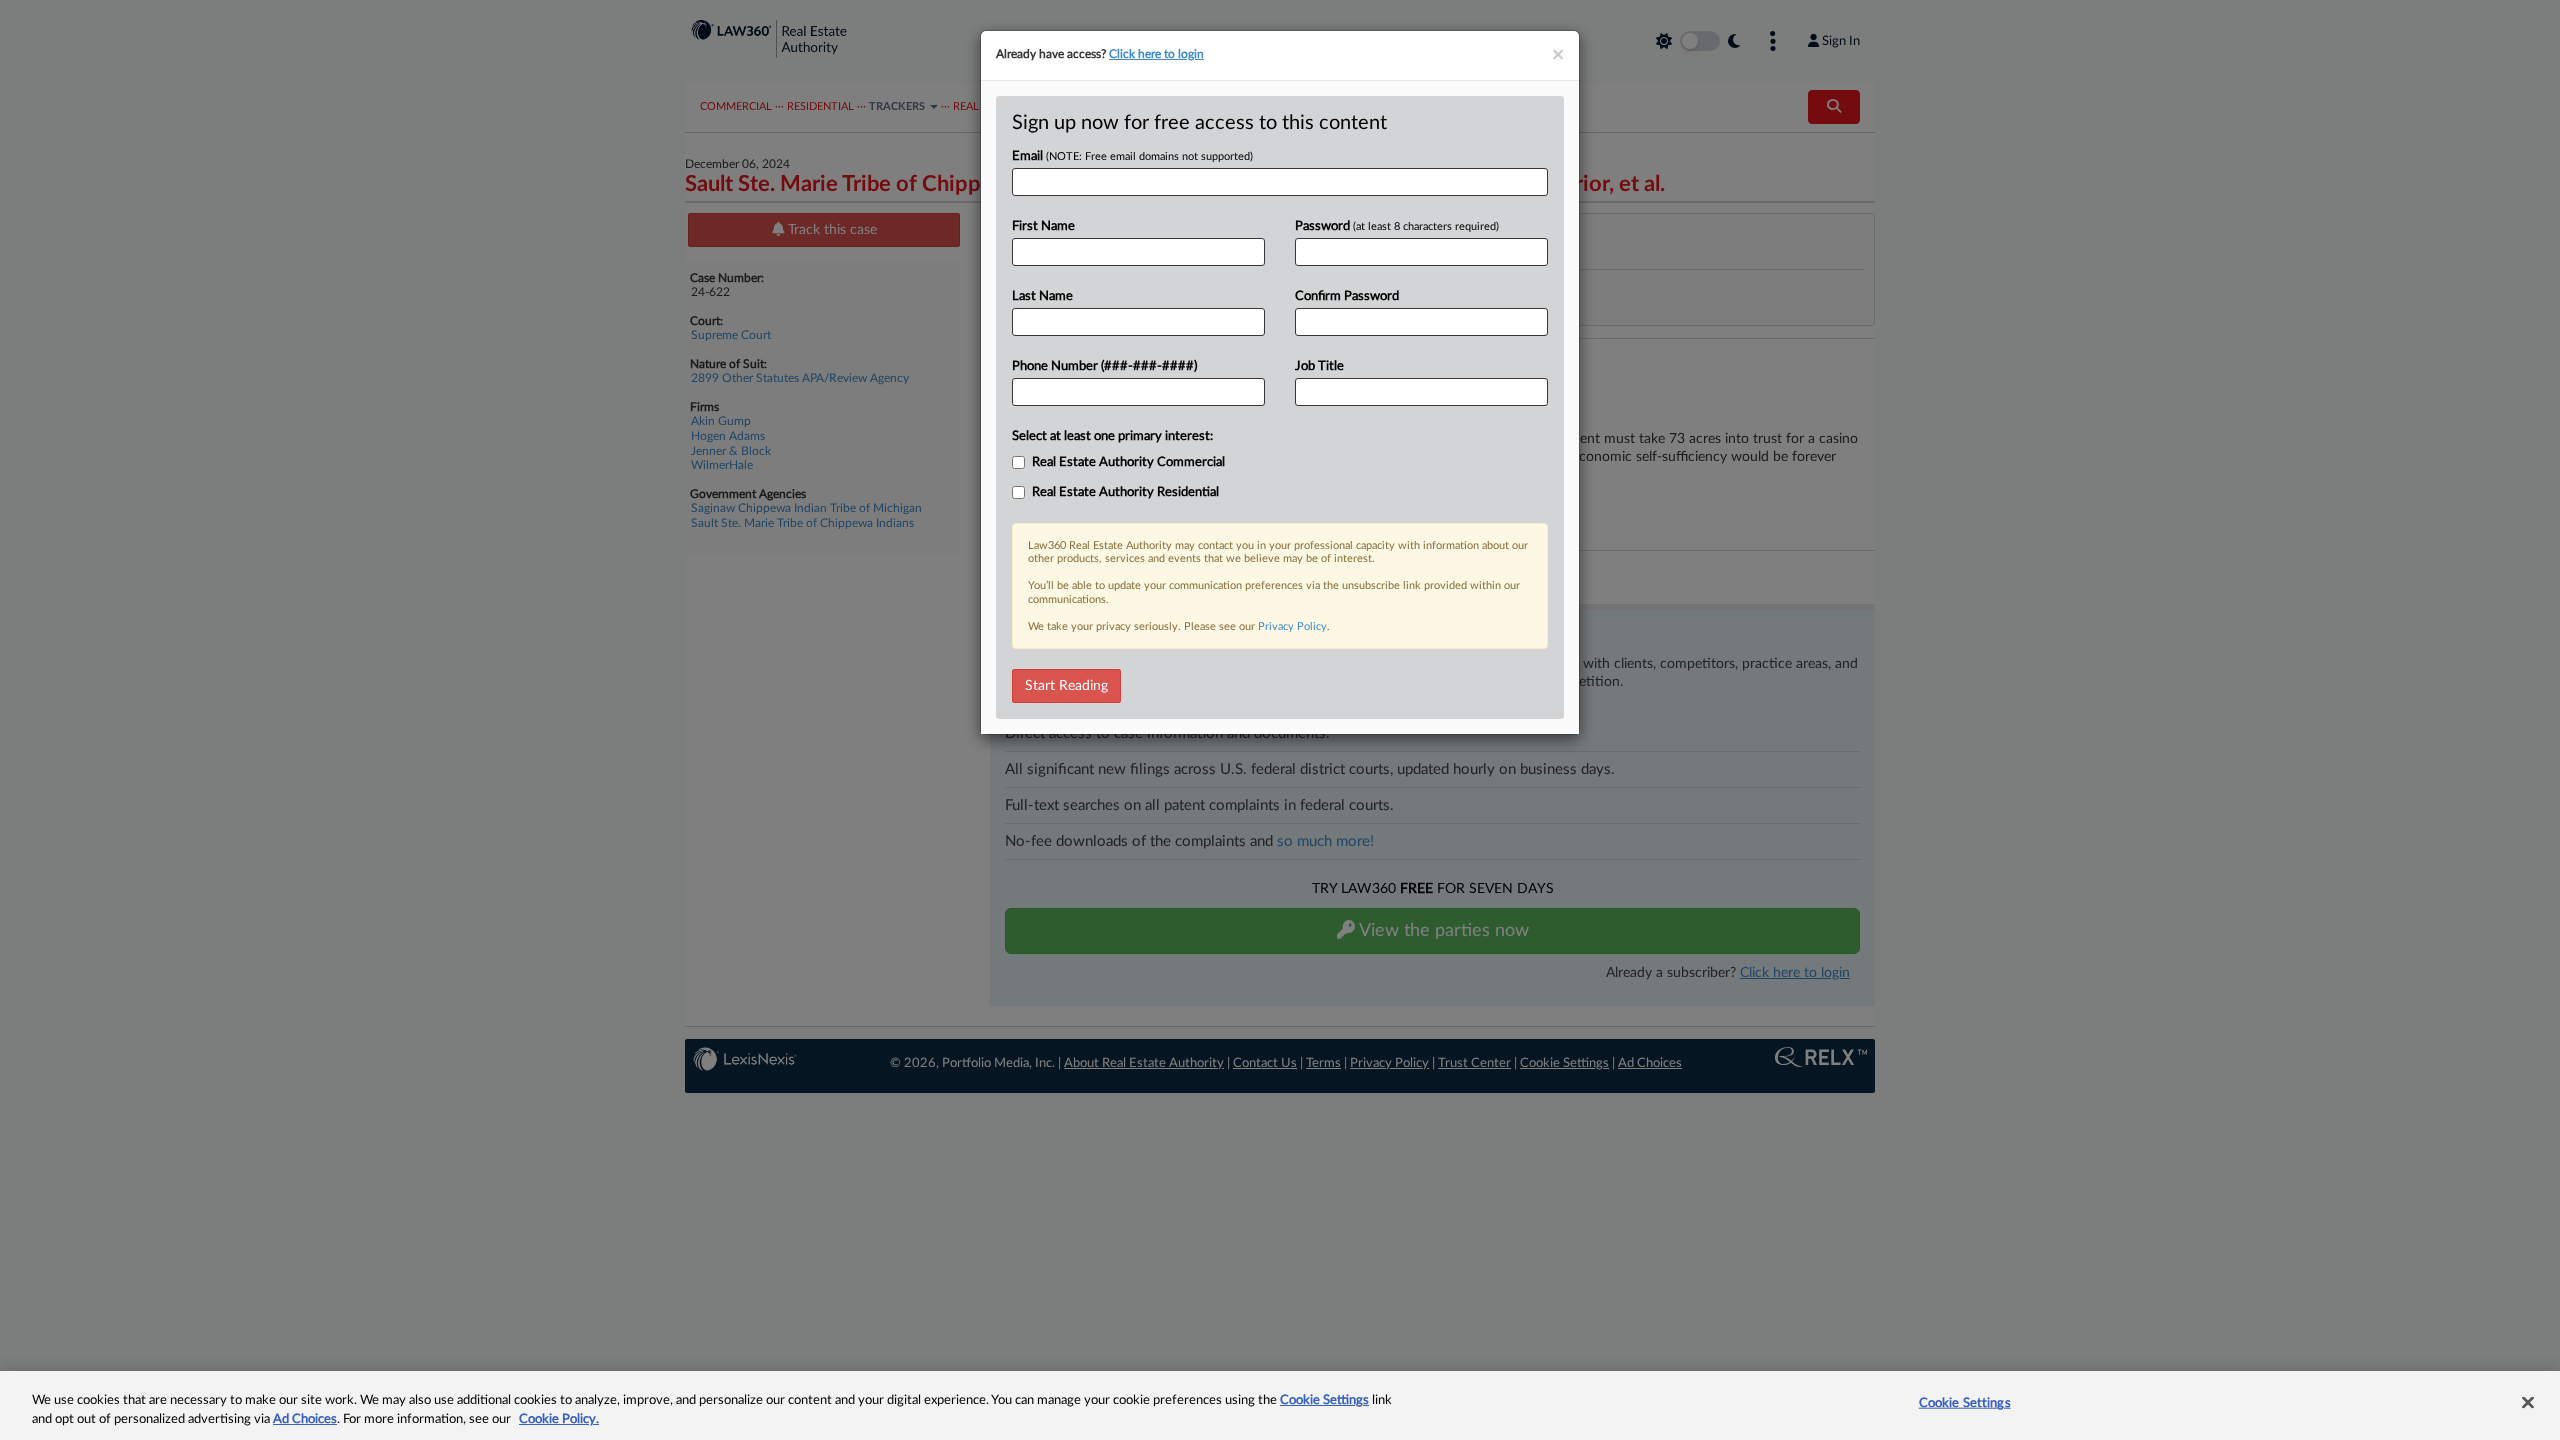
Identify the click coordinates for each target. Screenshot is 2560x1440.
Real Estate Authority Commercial (1128, 462)
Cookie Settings (1324, 1400)
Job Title (1319, 366)
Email (1132, 156)
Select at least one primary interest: (1112, 436)
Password (1397, 226)
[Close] (2528, 1403)
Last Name (1042, 296)
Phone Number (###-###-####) (1104, 366)
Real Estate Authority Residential (1125, 492)
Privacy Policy (1292, 626)
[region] (1280, 1405)
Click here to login (1156, 54)
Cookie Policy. (559, 1419)
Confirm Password (1347, 296)
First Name (1043, 226)
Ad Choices (305, 1419)
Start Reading (1066, 686)
